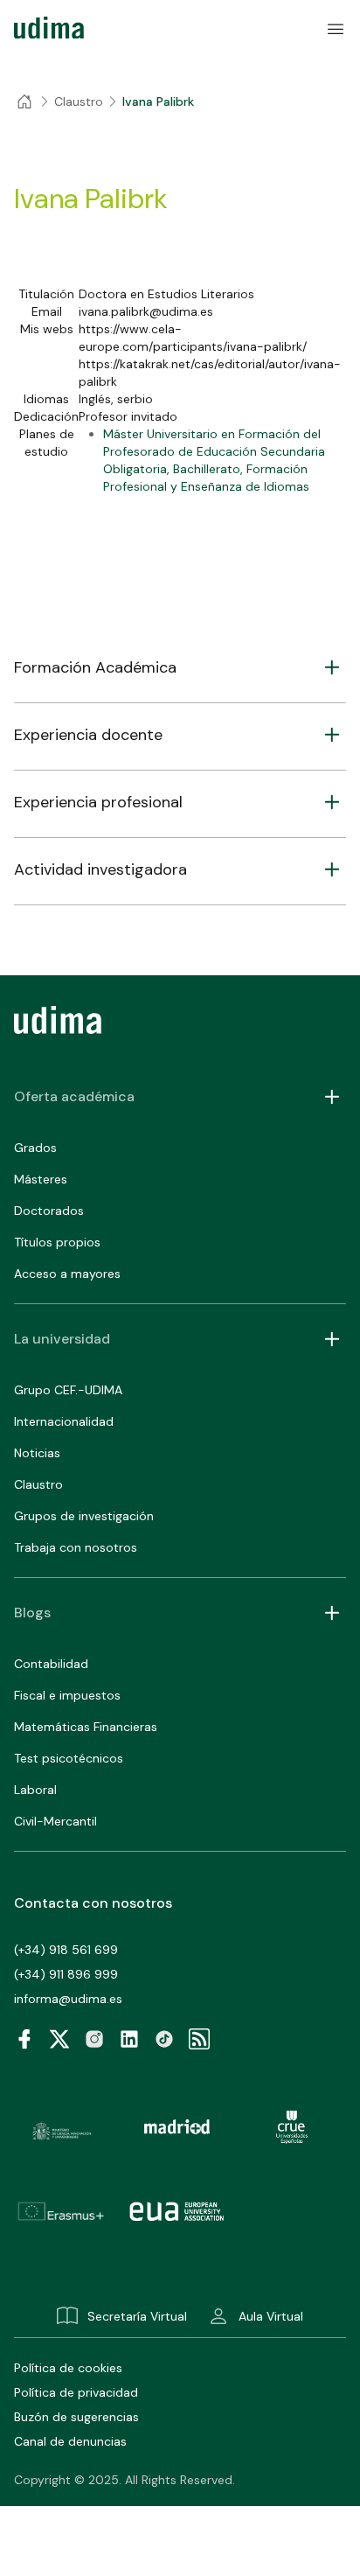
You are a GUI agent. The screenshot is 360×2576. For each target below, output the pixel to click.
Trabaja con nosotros (76, 1547)
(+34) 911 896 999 (66, 1974)
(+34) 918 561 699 (66, 1950)
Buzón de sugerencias (76, 2417)
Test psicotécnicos (69, 1758)
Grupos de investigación (84, 1516)
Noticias (37, 1453)
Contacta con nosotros (93, 1903)
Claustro (38, 1484)
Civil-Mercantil (55, 1821)
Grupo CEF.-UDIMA (68, 1390)
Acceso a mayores (67, 1274)
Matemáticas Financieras (86, 1727)
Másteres (41, 1179)
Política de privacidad (76, 2392)
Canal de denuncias (70, 2441)
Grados (35, 1148)
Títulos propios (57, 1242)
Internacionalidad (64, 1421)
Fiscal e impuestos (67, 1695)
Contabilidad (51, 1664)
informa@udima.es (68, 1999)
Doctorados (49, 1211)
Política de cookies (68, 2368)
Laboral (35, 1790)
